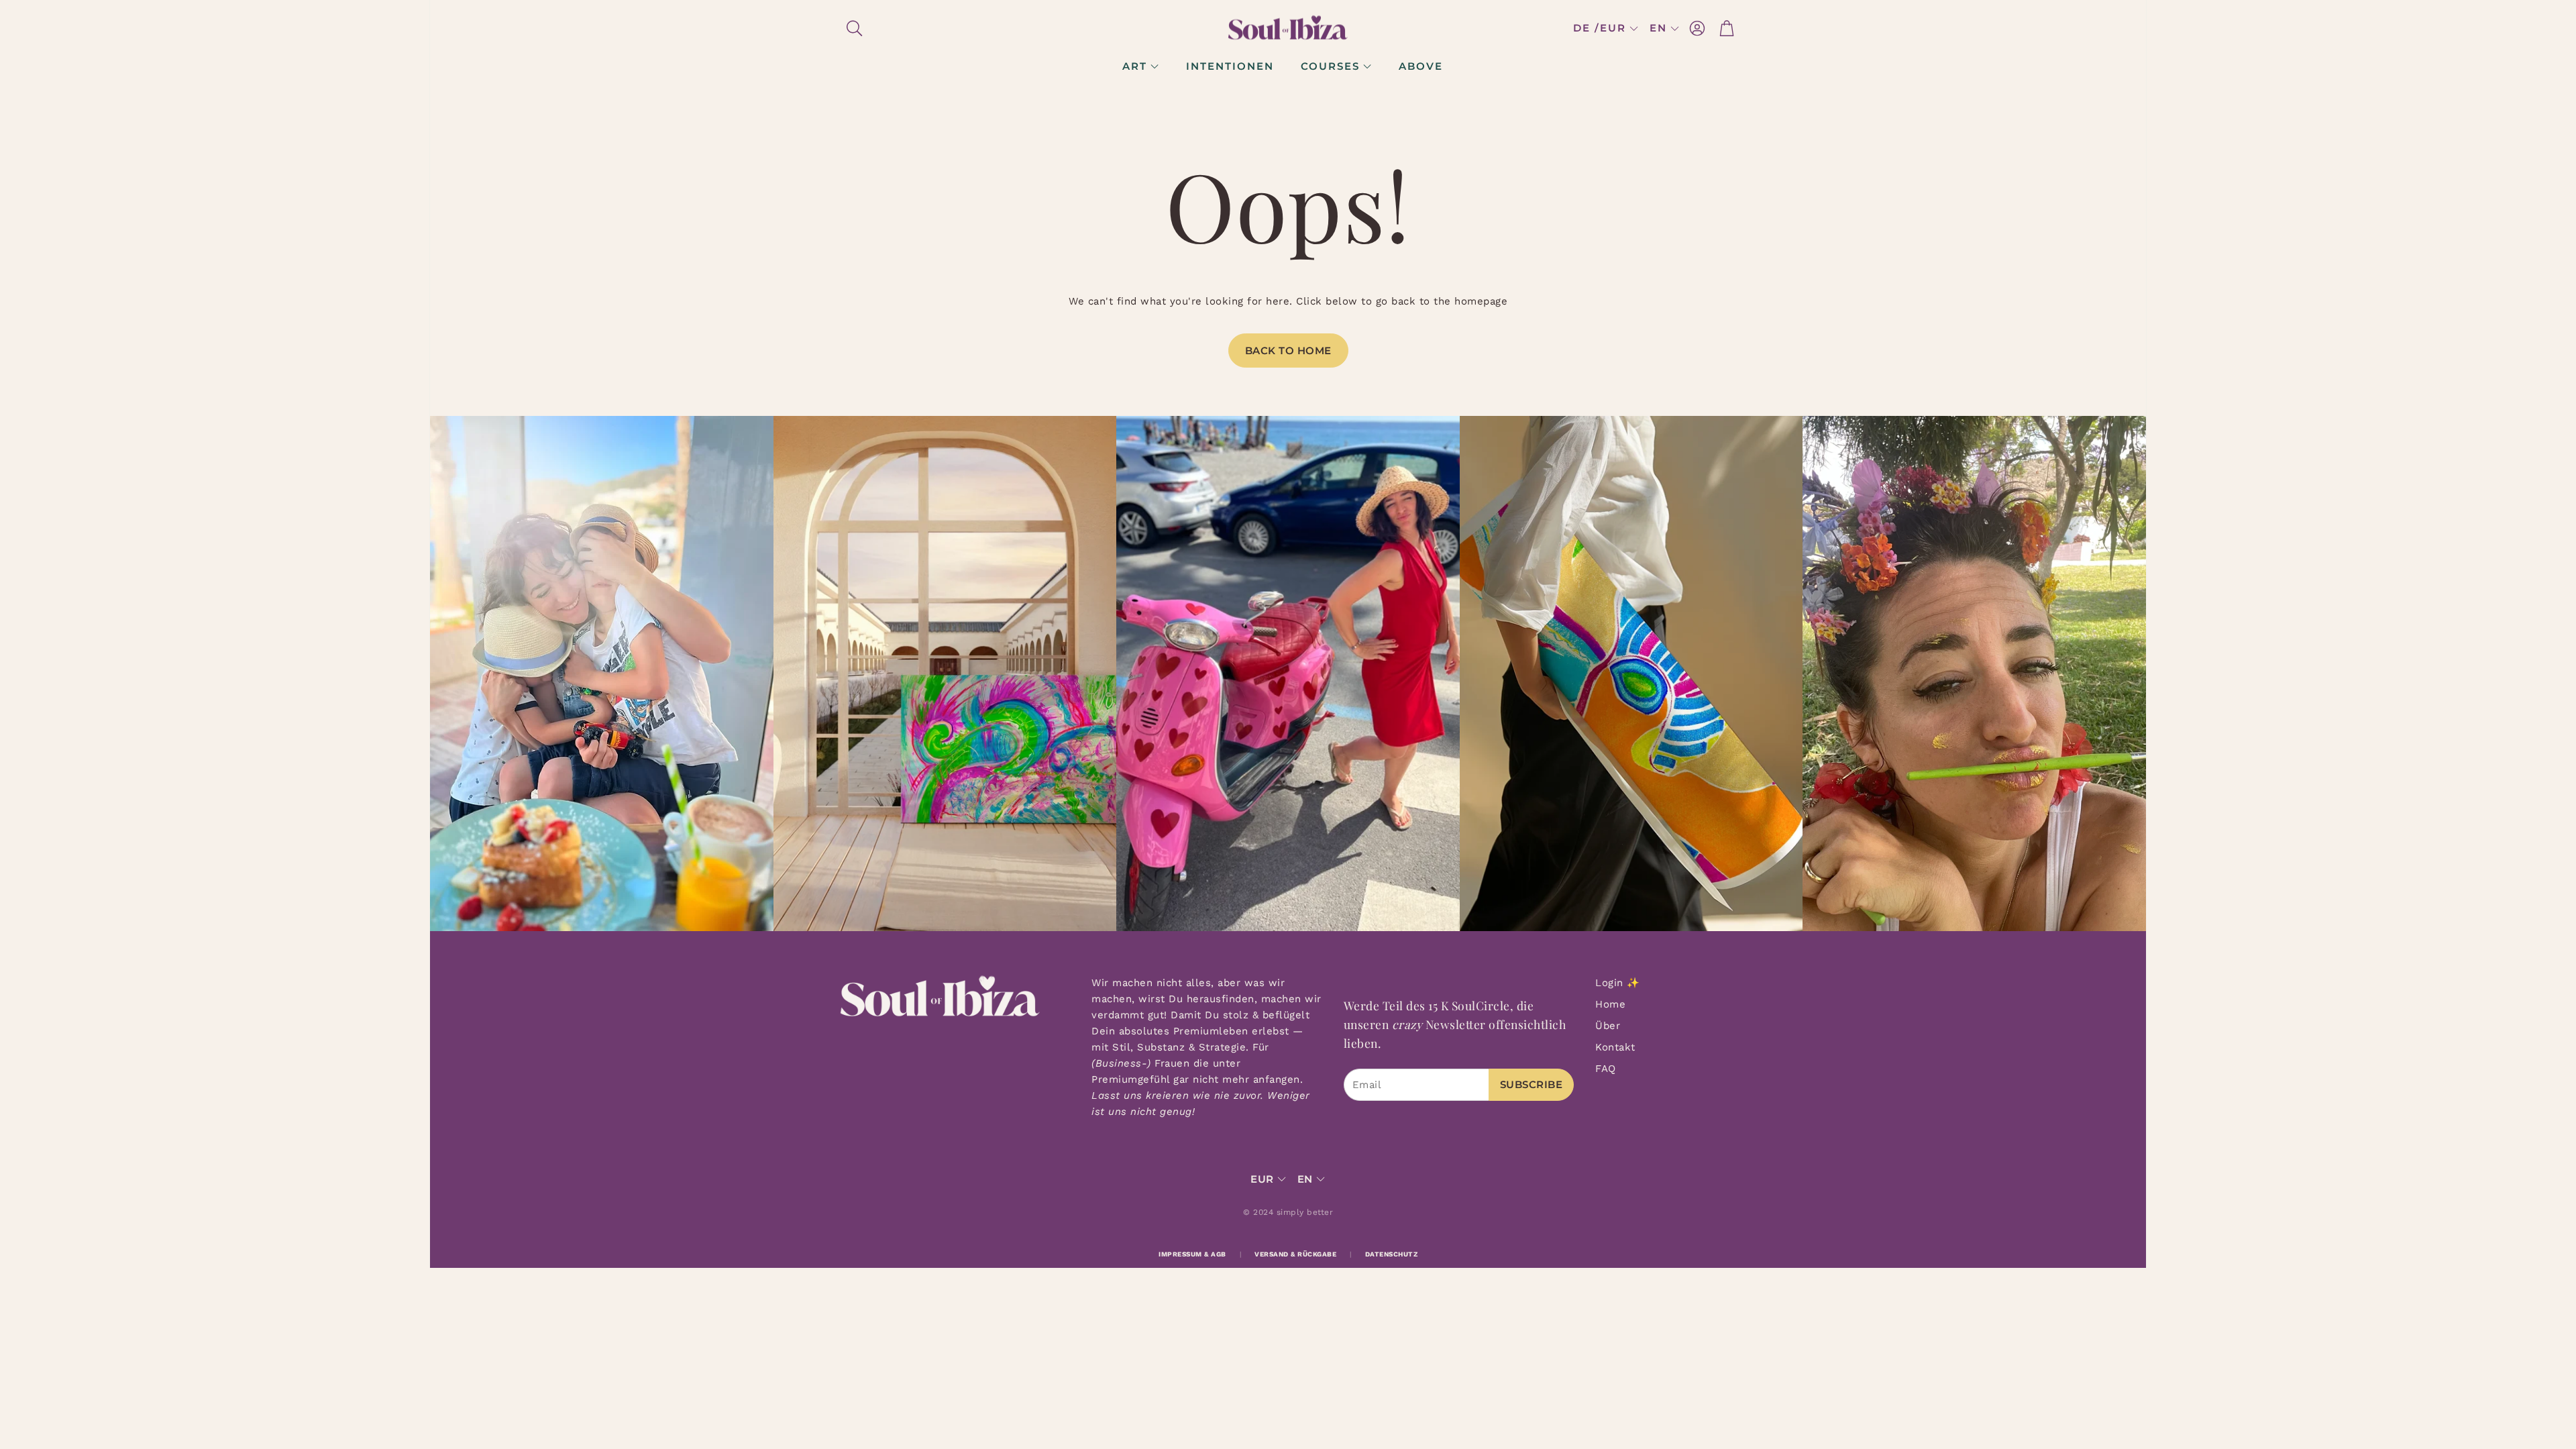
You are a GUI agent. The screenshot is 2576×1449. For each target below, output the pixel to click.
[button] (927, 28)
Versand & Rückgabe (1295, 1254)
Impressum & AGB (1192, 1254)
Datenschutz (1392, 1254)
